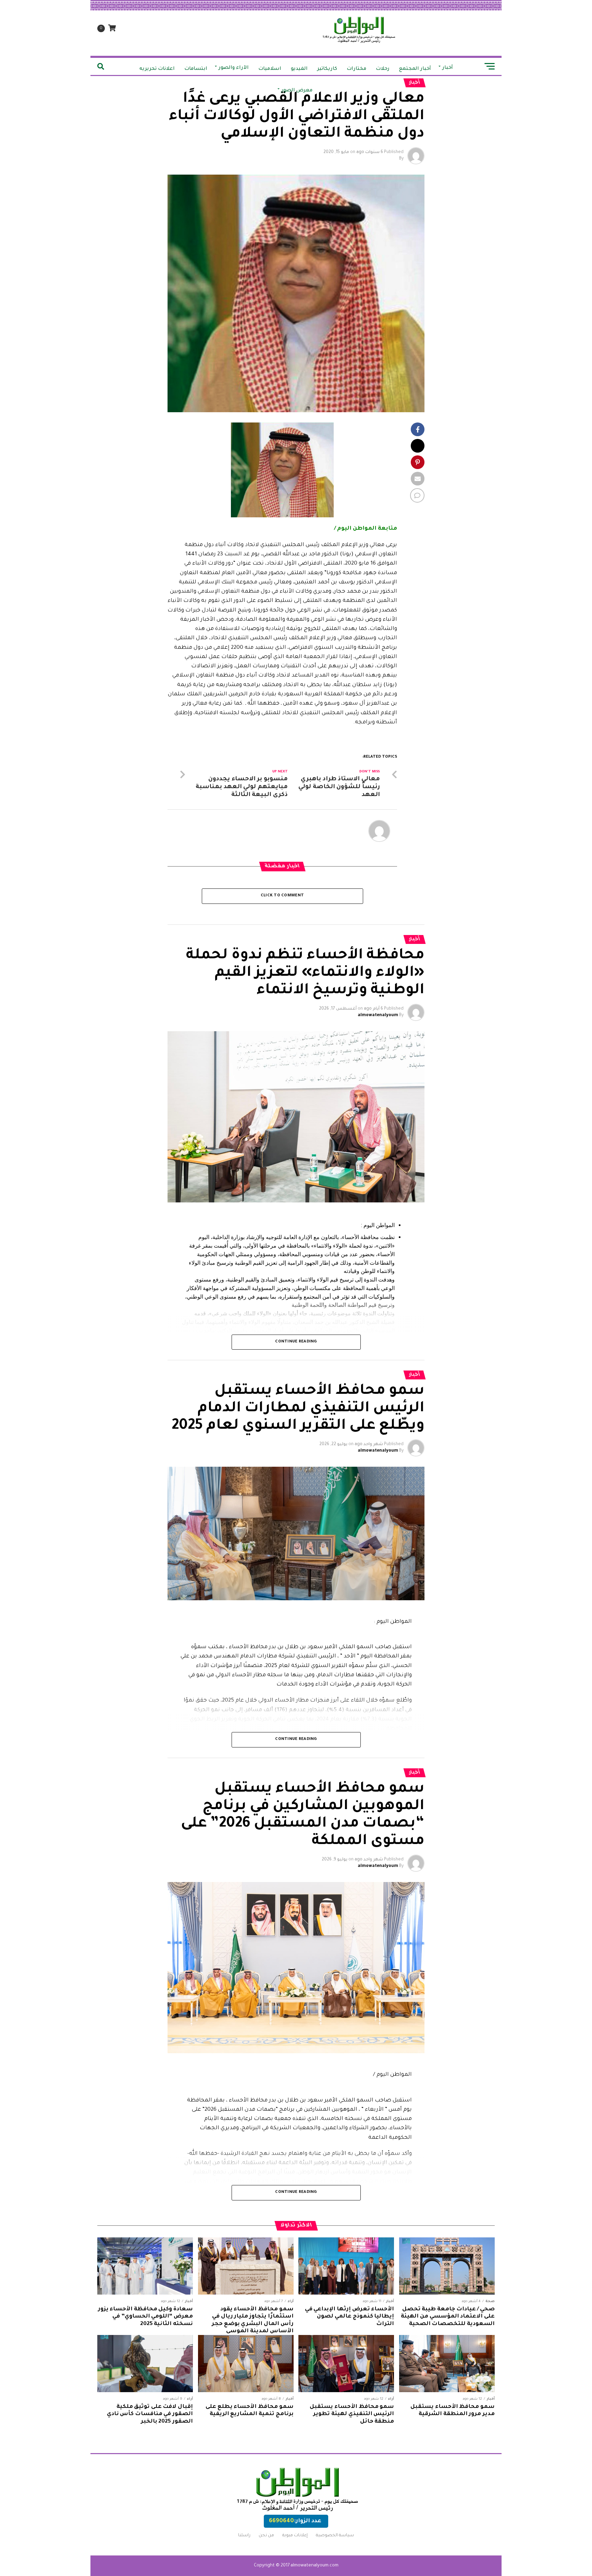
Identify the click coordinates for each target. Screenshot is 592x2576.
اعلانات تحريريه (157, 69)
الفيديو (299, 69)
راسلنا (244, 2536)
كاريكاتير (327, 69)
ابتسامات (196, 69)
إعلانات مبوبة (295, 2536)
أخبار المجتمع (415, 69)
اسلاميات (270, 69)
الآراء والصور (234, 68)
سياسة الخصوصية (335, 2536)
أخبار (448, 68)
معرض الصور (297, 91)
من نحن (266, 2536)
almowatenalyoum (378, 1015)
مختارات (356, 69)
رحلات (383, 69)
